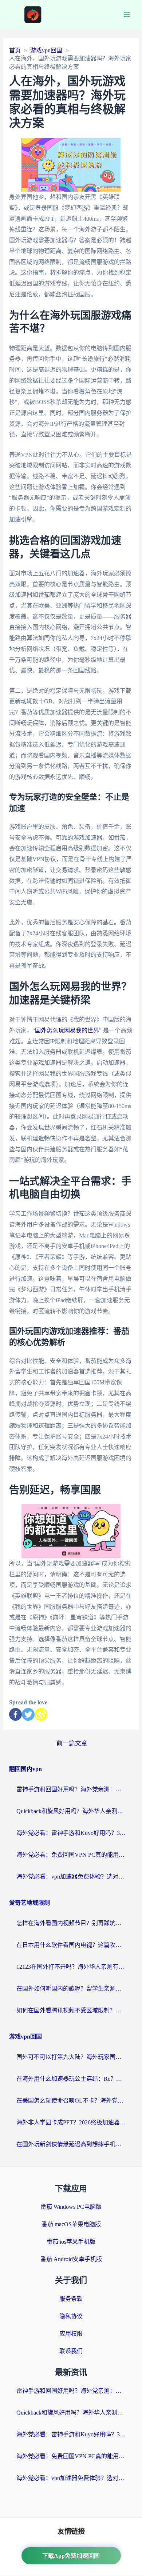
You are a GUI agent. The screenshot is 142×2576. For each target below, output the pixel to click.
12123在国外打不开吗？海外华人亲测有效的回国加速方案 (71, 1967)
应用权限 (71, 2334)
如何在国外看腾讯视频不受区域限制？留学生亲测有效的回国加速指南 (71, 2010)
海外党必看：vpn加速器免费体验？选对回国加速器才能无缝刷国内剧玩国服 (71, 1877)
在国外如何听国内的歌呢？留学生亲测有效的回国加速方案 (71, 1989)
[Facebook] (15, 1714)
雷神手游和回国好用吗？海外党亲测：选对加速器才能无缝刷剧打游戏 (71, 1789)
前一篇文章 (72, 1743)
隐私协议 (71, 2316)
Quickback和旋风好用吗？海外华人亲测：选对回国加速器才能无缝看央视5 (71, 1811)
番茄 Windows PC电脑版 (71, 2207)
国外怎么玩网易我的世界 (67, 1030)
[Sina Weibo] (41, 1714)
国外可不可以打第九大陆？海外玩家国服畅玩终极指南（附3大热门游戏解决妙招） (71, 2057)
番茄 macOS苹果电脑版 (71, 2224)
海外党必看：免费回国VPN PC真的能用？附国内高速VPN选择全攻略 (71, 1855)
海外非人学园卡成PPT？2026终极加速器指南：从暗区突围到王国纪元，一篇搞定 (71, 2122)
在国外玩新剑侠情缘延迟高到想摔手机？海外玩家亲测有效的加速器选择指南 (71, 2144)
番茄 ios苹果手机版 (71, 2242)
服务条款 (71, 2299)
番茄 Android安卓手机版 (71, 2259)
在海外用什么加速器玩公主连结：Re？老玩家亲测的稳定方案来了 (71, 2079)
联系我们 (71, 2351)
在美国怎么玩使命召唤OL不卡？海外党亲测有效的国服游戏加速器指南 (71, 2101)
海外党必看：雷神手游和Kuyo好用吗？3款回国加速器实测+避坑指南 (71, 1833)
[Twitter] (28, 1714)
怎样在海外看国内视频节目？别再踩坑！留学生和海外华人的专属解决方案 (71, 1923)
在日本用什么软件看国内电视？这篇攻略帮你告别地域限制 (71, 1945)
